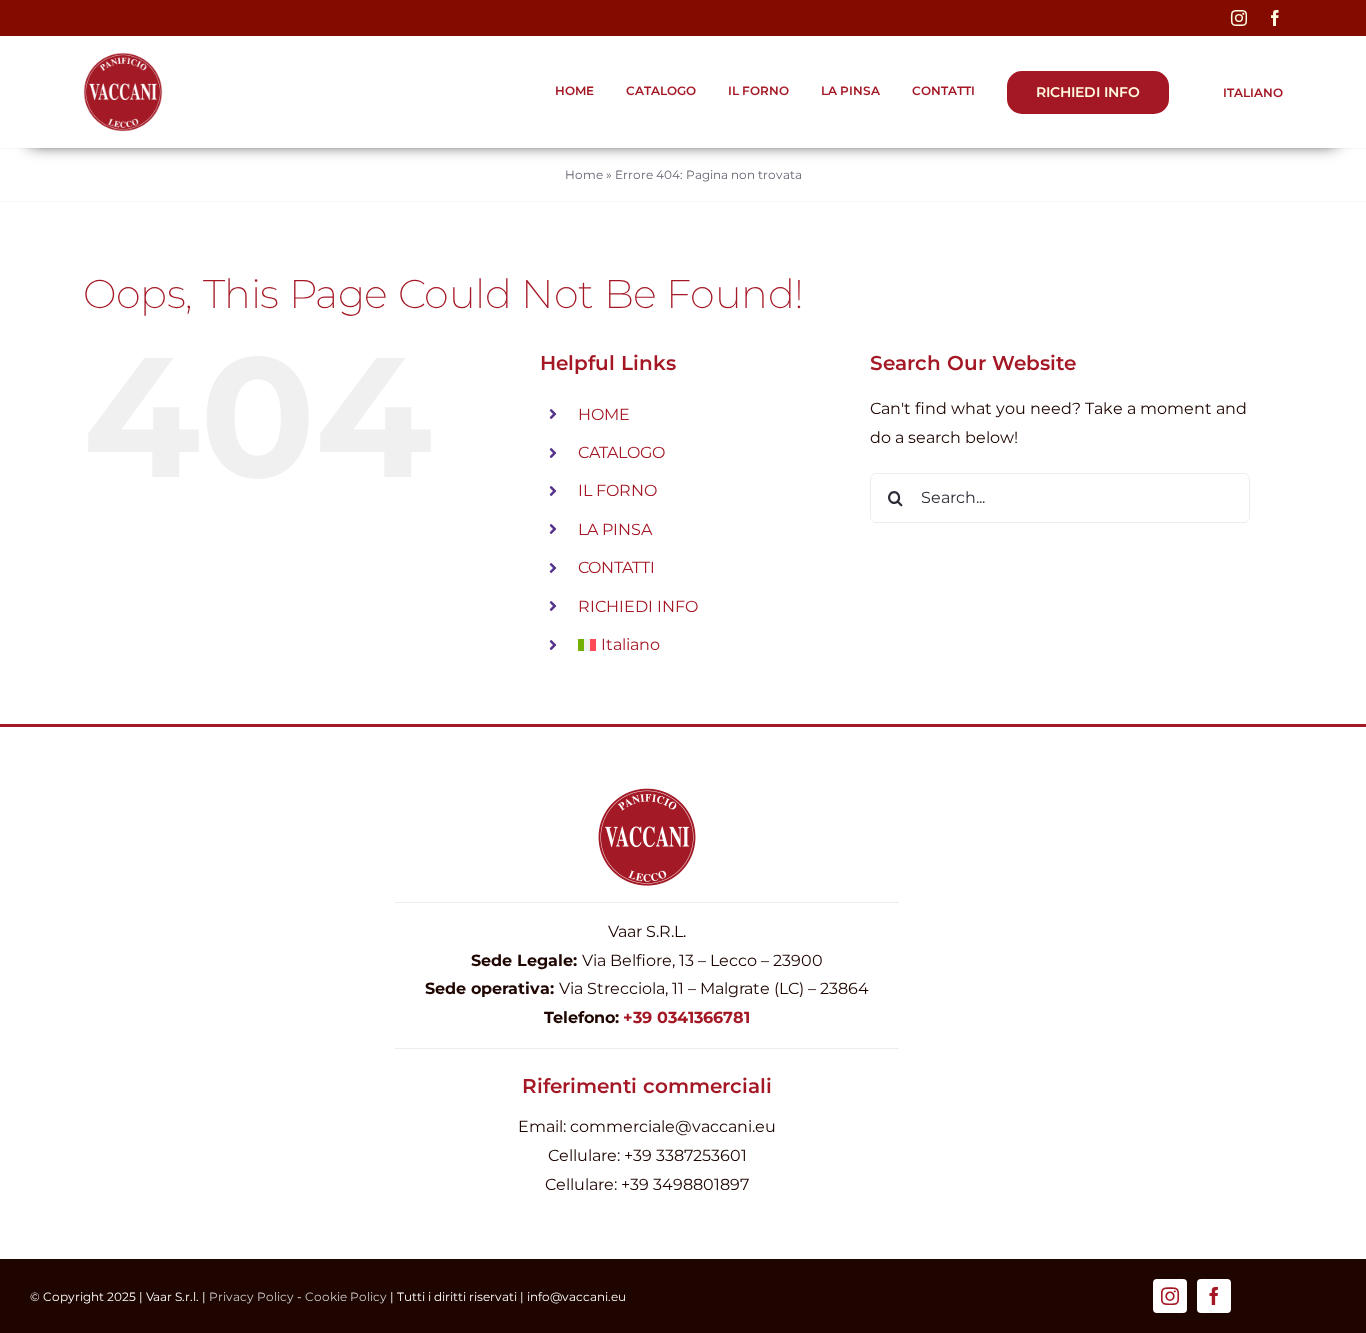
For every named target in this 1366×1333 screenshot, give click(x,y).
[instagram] (1239, 18)
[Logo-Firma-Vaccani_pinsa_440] (123, 59)
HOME (604, 414)
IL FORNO (617, 490)
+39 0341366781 (686, 1017)
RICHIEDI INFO (638, 606)
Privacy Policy (251, 1296)
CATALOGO (621, 452)
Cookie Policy (346, 1296)
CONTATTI (616, 567)
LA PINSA (615, 529)
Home (584, 174)
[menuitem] (1242, 92)
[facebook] (1275, 18)
